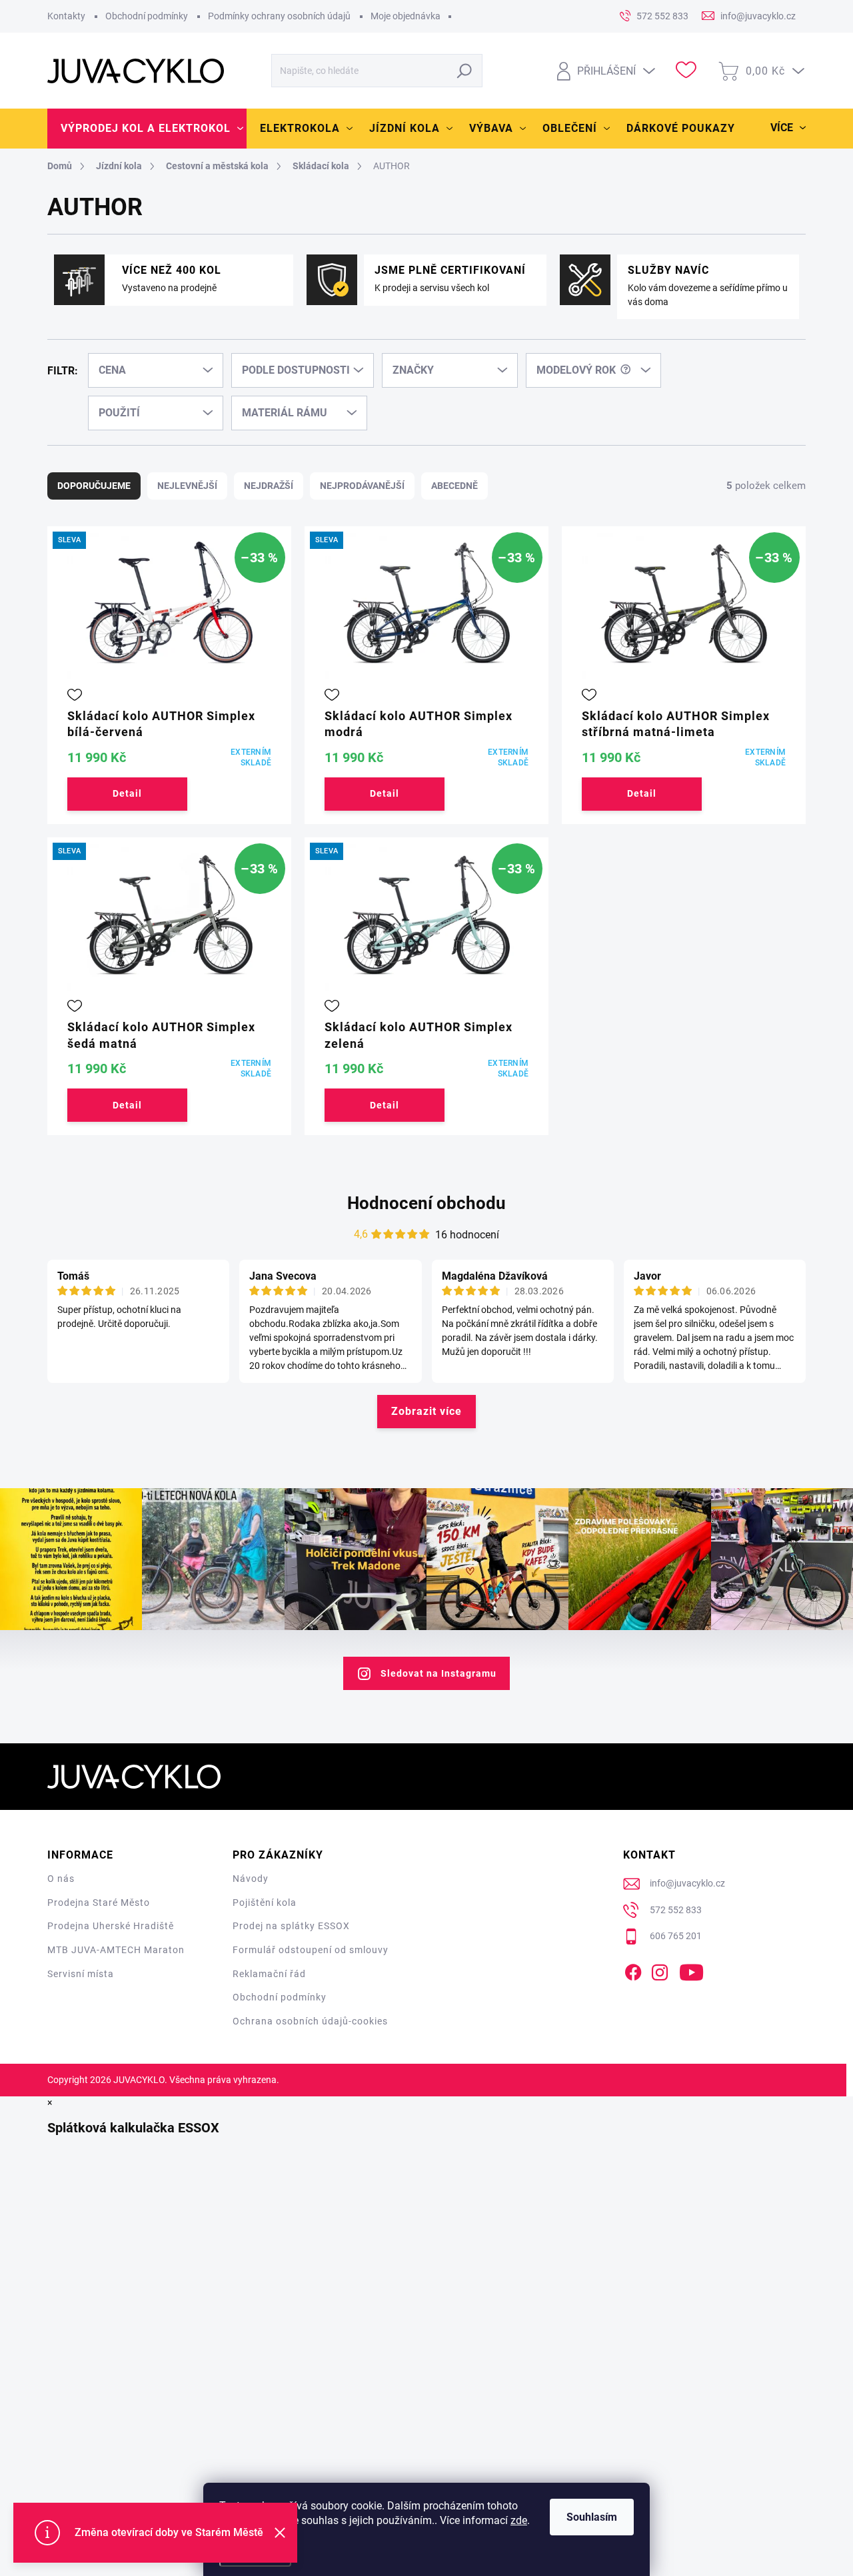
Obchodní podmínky (147, 16)
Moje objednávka (406, 16)
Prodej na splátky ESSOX (291, 1926)
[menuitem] (147, 129)
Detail (127, 793)
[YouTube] (691, 1970)
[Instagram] (660, 1970)
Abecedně (454, 486)
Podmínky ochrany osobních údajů (279, 16)
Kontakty (66, 16)
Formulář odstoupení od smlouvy (311, 1950)
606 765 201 (676, 1936)
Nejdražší (269, 486)
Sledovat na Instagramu (438, 1673)
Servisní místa (81, 1974)
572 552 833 (676, 1910)
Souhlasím (592, 2517)
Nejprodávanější (362, 486)
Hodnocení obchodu (426, 1203)
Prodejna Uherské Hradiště (111, 1926)
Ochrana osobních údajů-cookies (310, 2021)
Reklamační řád (269, 1974)
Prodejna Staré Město (99, 1903)
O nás (61, 1879)
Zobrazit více (426, 1411)
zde (519, 2520)
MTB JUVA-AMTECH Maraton (116, 1950)
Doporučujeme (94, 486)
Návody (251, 1879)
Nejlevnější (187, 486)
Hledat (465, 71)
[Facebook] (633, 1970)
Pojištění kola (265, 1903)
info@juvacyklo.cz (687, 1883)
